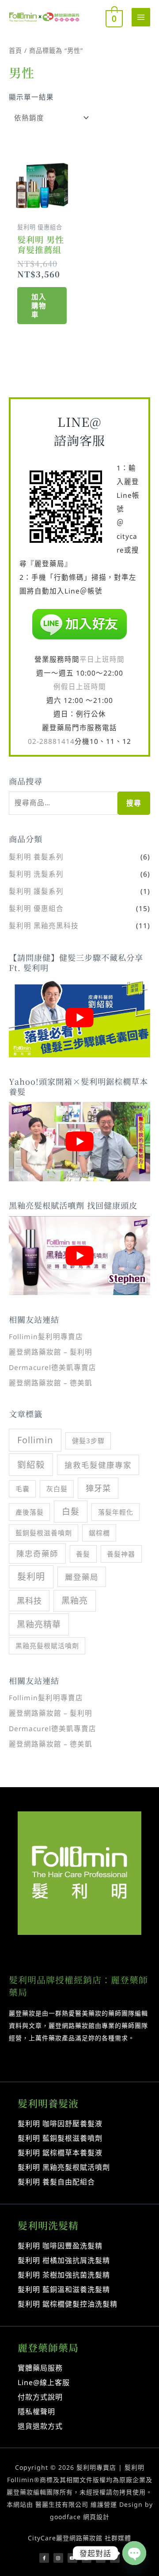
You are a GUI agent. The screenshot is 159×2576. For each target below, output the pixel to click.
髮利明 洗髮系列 (36, 874)
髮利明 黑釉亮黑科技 (44, 926)
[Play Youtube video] (79, 1018)
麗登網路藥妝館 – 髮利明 (51, 1352)
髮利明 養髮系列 (36, 857)
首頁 (15, 50)
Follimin (35, 1440)
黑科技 (29, 1600)
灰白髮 (57, 1489)
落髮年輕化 (116, 1512)
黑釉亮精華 (39, 1624)
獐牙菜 (98, 1488)
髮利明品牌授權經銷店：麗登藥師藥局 (78, 1986)
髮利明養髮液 (48, 2103)
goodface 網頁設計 (80, 2517)
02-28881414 (51, 741)
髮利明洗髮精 (48, 2225)
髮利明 (31, 1577)
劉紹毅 (31, 1465)
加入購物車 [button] (39, 306)
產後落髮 (30, 1512)
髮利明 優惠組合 (36, 908)
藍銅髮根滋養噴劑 (44, 1533)
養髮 (83, 1554)
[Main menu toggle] (141, 17)
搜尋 (134, 803)
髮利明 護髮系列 (36, 891)
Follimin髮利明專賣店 (46, 1337)
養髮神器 (121, 1554)
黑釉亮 (75, 1601)
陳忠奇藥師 (37, 1553)
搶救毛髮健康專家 (98, 1465)
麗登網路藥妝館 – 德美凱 (51, 1383)
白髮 (71, 1512)
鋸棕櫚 (99, 1533)
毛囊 (23, 1489)
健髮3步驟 (88, 1441)
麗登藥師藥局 (48, 2347)
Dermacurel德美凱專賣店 (53, 1367)
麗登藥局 (82, 1577)
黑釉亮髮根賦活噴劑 (47, 1646)
